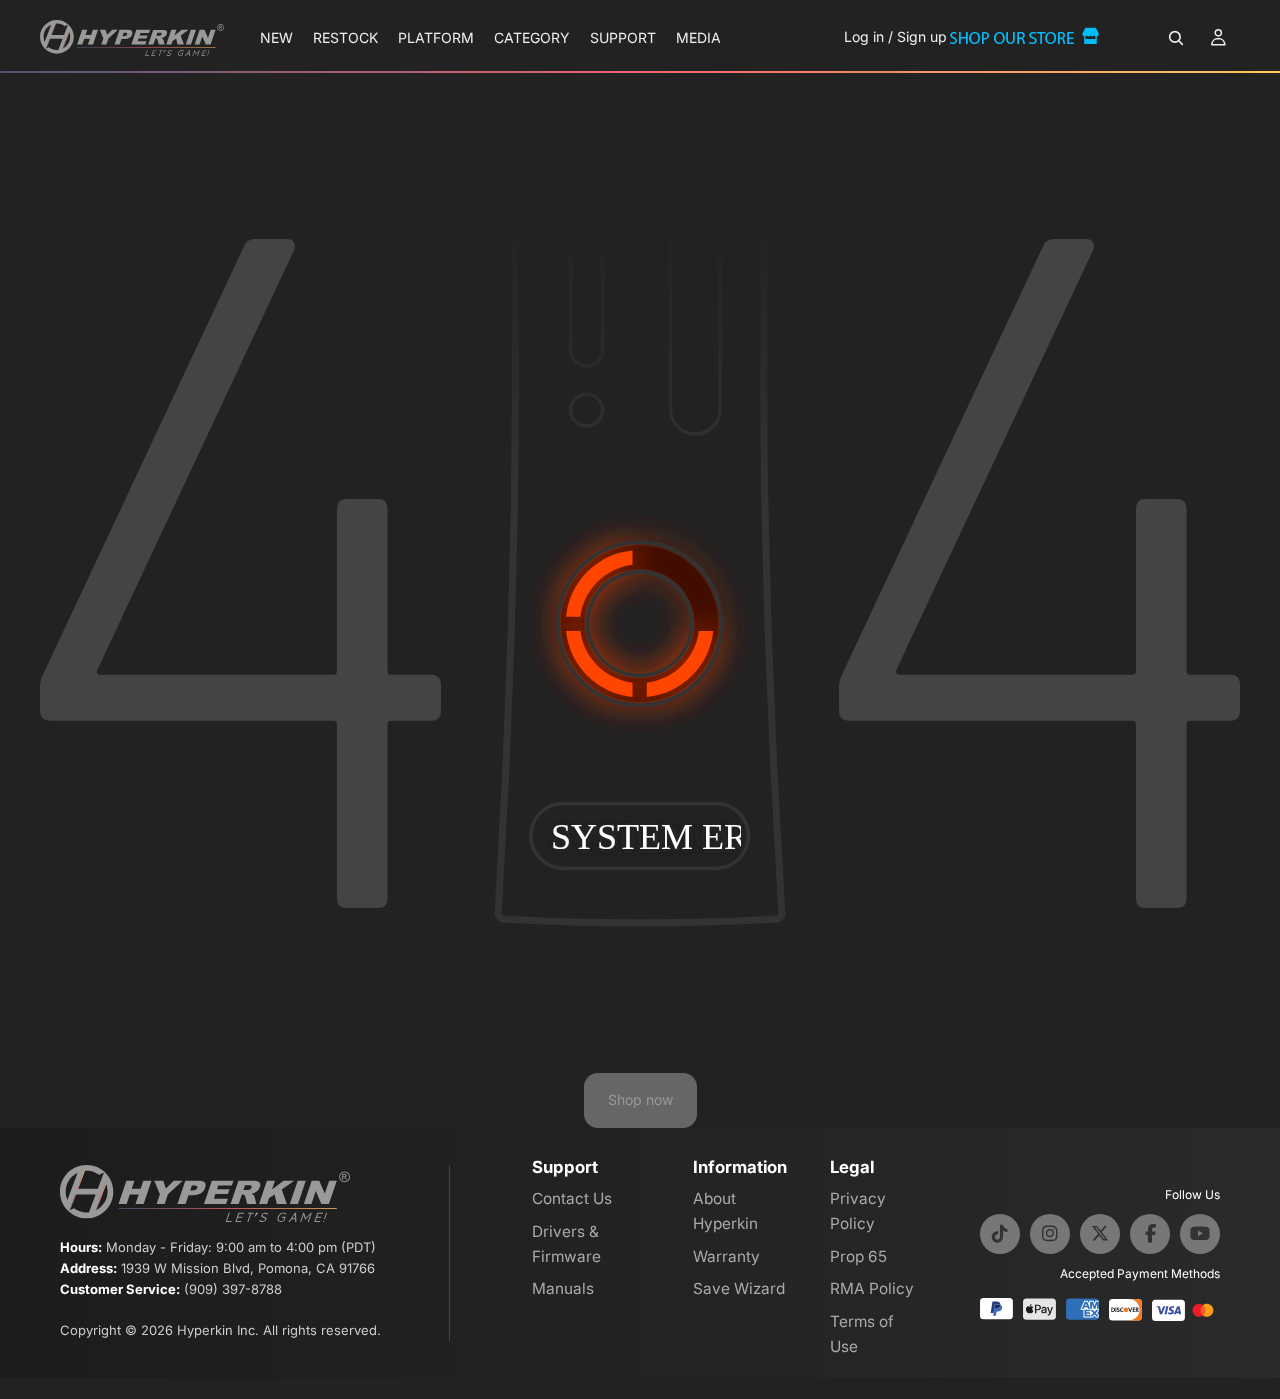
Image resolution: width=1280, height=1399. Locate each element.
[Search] (1176, 38)
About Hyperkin (725, 1211)
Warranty (726, 1256)
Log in (864, 36)
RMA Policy (872, 1288)
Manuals (563, 1288)
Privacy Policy (858, 1211)
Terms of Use (862, 1334)
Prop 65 (858, 1256)
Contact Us (572, 1198)
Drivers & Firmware (566, 1244)
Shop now (640, 1099)
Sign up (922, 36)
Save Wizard (739, 1288)
